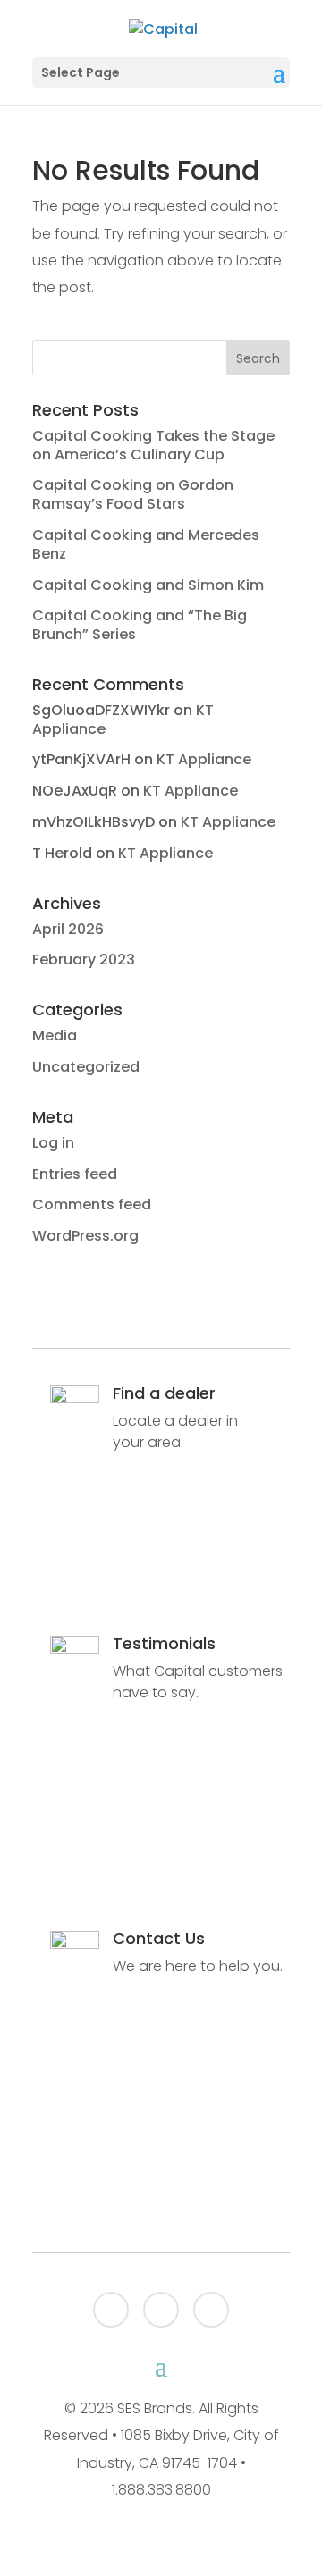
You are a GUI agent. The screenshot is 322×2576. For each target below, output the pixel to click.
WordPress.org (85, 1236)
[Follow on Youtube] (161, 2310)
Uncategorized (86, 1067)
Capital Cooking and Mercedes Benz (146, 544)
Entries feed (75, 1174)
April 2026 (68, 929)
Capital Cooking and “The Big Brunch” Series (140, 625)
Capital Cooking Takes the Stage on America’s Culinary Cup (153, 445)
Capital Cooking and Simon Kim (148, 585)
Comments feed (92, 1204)
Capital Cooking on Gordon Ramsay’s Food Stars (133, 494)
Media (55, 1035)
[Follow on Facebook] (111, 2310)
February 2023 (84, 960)
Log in (53, 1143)
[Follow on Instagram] (211, 2310)
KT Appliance (204, 759)
